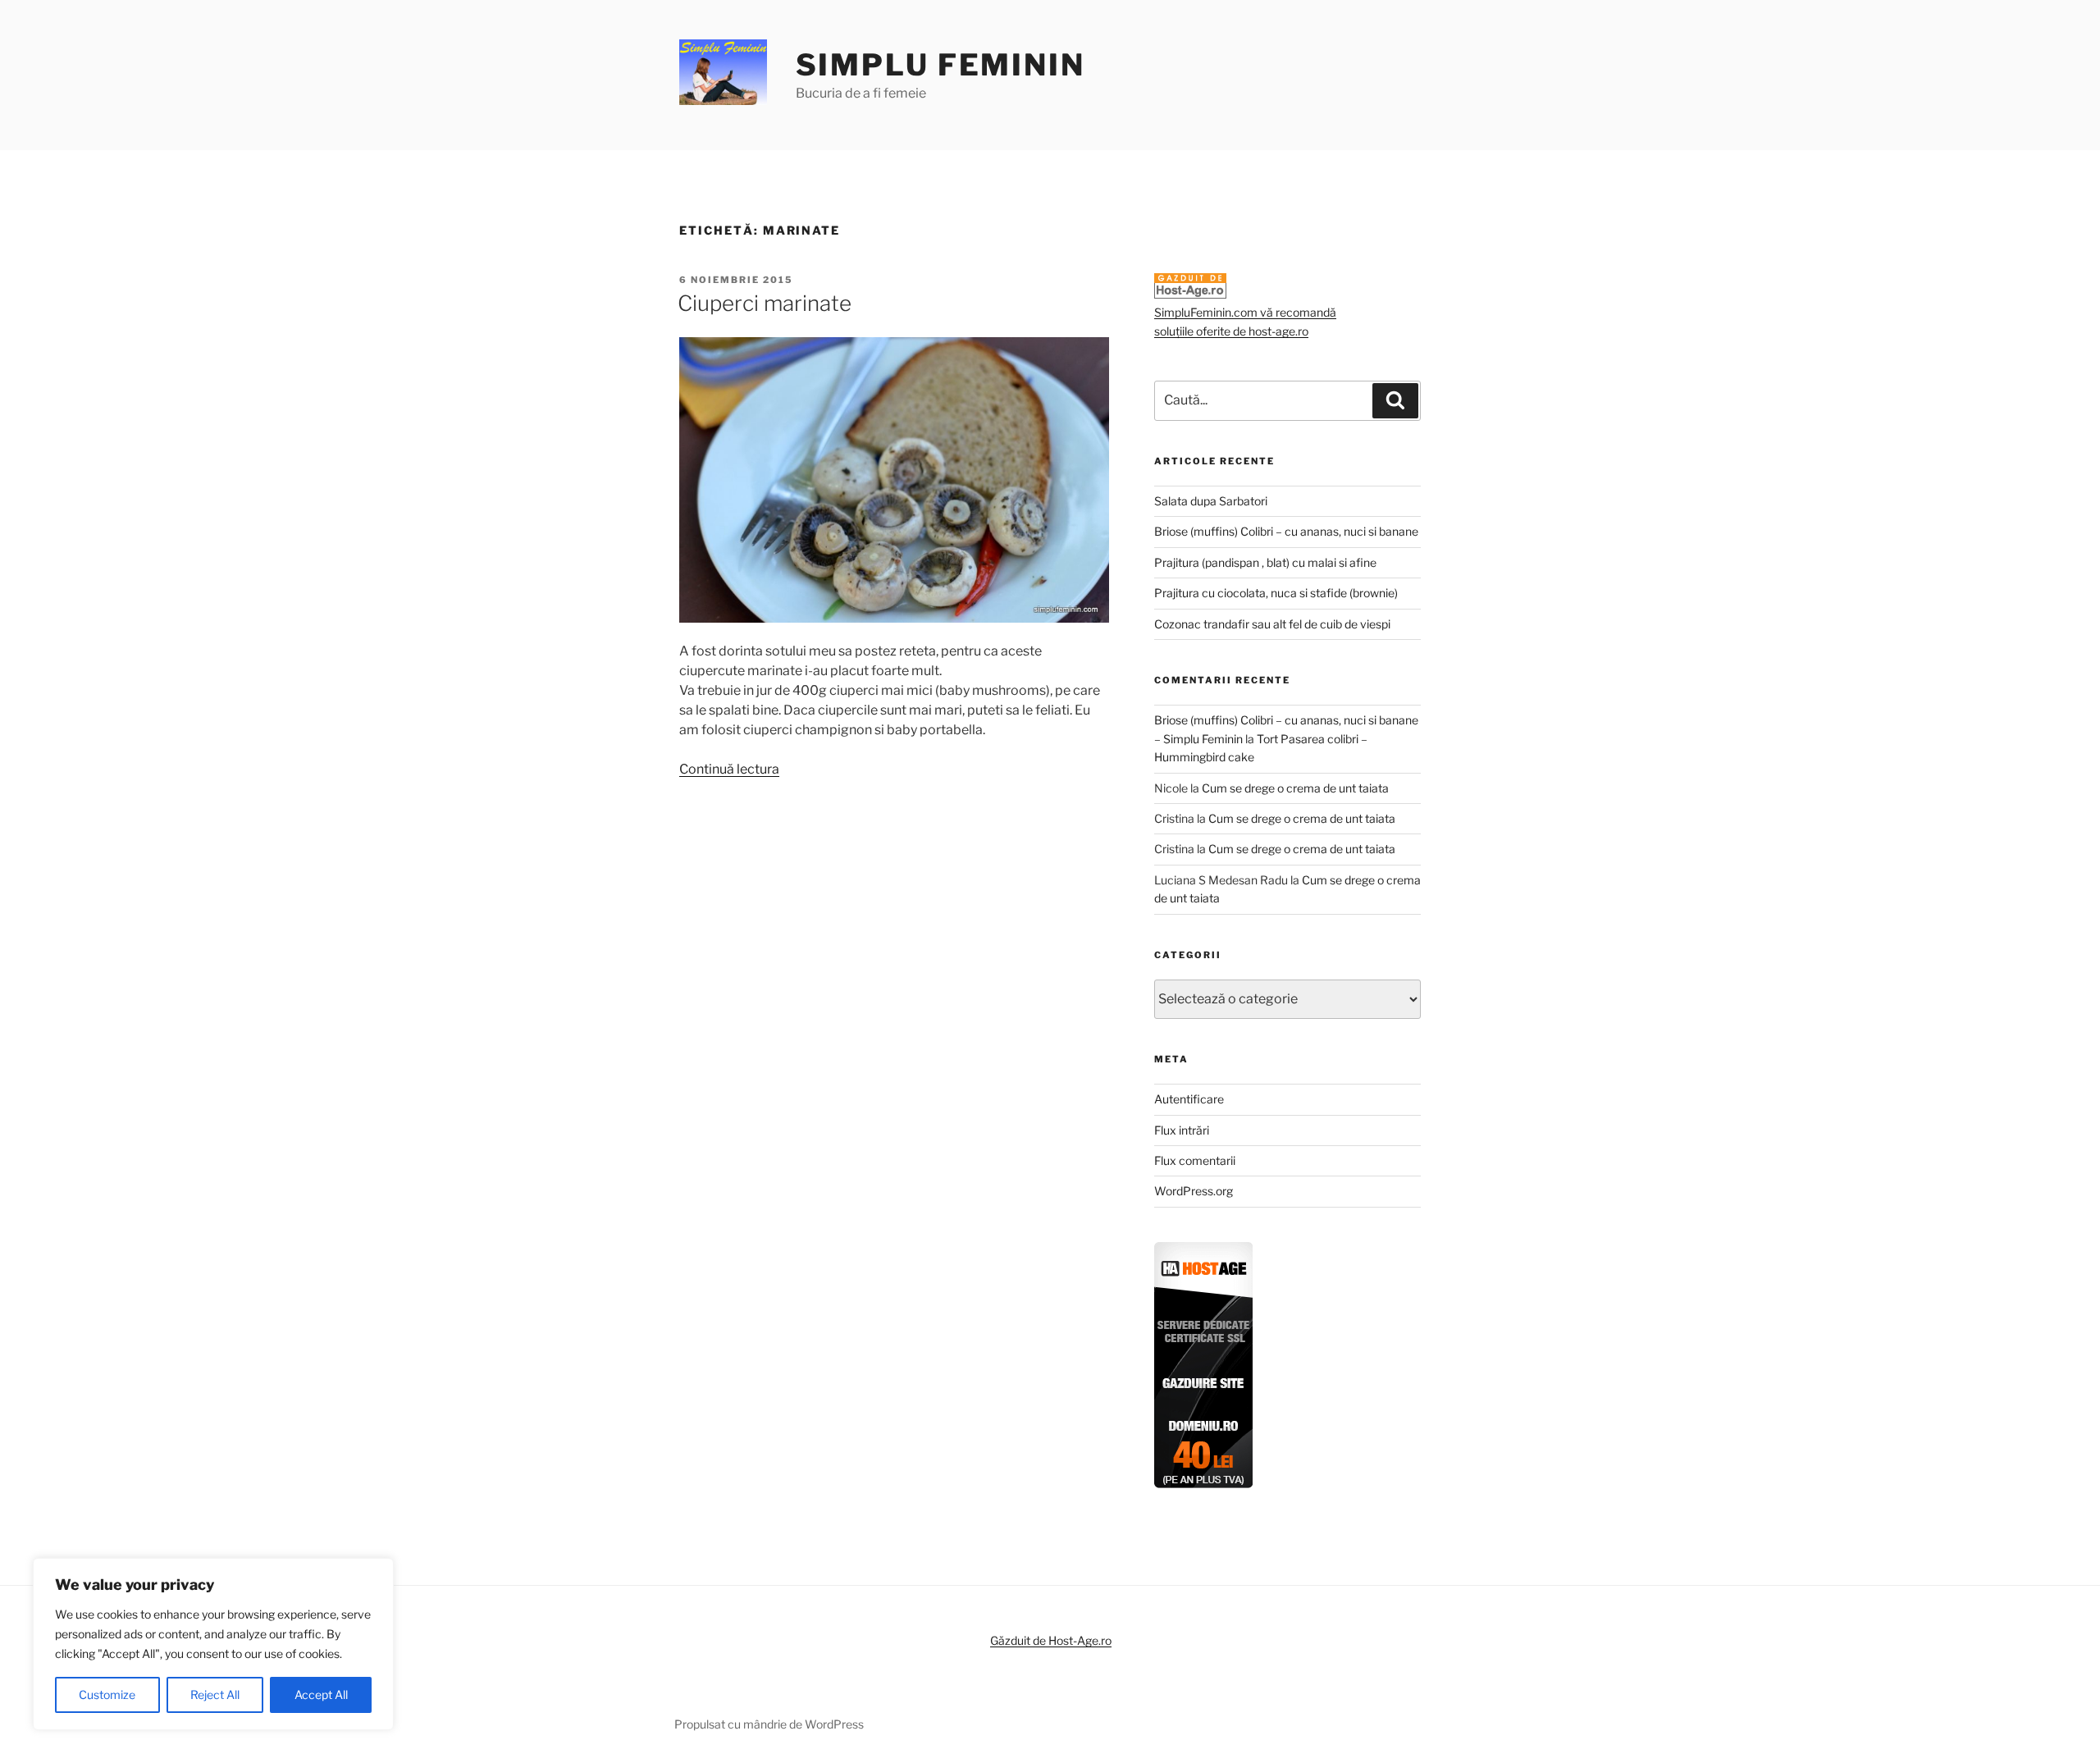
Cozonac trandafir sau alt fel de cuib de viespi (1272, 624)
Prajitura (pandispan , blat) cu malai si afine (1265, 562)
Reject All (215, 1694)
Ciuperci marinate (765, 303)
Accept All (321, 1694)
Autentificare (1189, 1099)
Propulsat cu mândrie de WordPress (769, 1724)
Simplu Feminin (940, 65)
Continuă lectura (729, 769)
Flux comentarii (1195, 1160)
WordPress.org (1194, 1191)
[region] (213, 1644)
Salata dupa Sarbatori (1211, 501)
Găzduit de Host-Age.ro (1051, 1640)
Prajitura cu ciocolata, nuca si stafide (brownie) (1276, 593)
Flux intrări (1182, 1130)
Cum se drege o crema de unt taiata (1295, 788)
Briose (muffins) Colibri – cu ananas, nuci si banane (1286, 531)
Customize (107, 1694)
